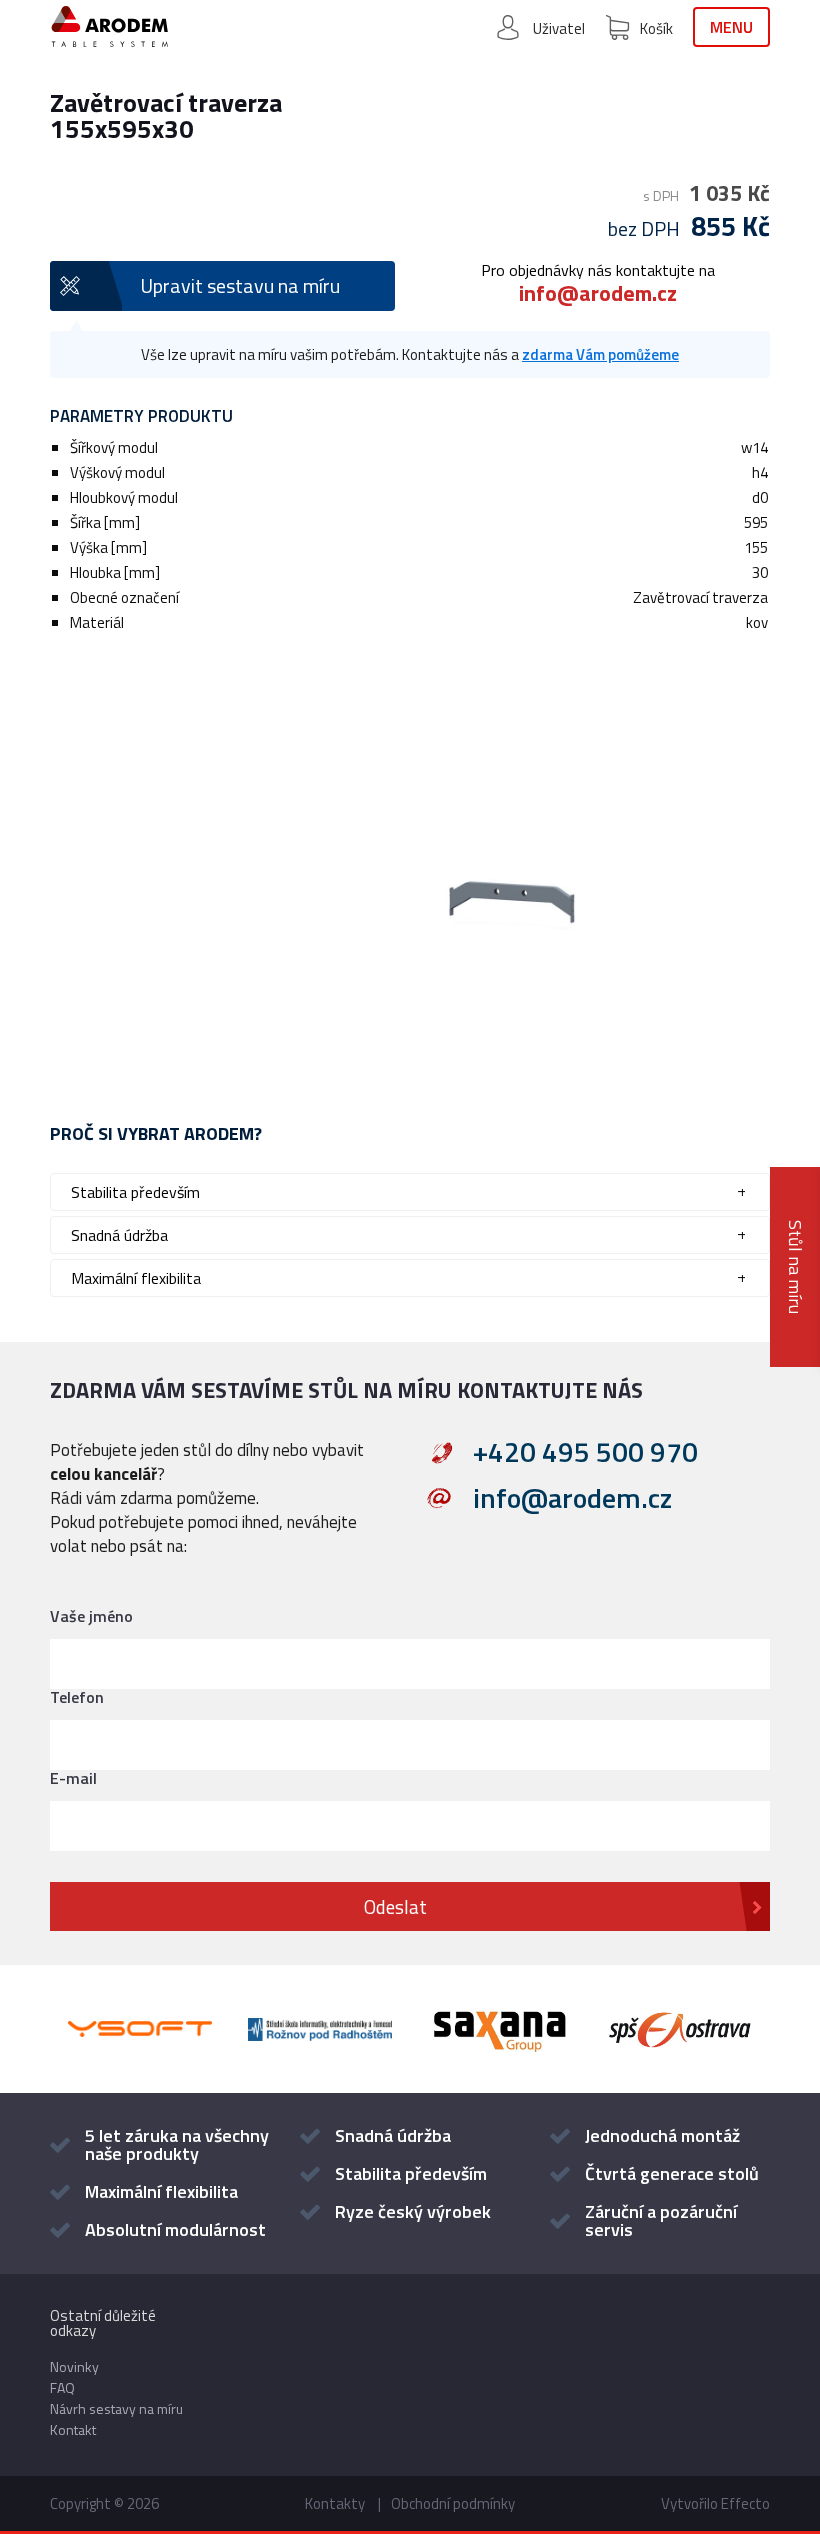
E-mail (73, 1778)
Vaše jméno (91, 1616)
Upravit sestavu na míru (240, 285)
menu (731, 27)
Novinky (74, 2366)
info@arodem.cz (598, 293)
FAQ (62, 2387)
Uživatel (559, 28)
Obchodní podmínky (453, 2503)
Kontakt (73, 2429)
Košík (656, 28)
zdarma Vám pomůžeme (600, 354)
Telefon (77, 1697)
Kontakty (335, 2503)
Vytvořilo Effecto (715, 2503)
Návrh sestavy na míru (116, 2408)
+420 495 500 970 (585, 1452)
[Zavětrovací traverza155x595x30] (410, 863)
